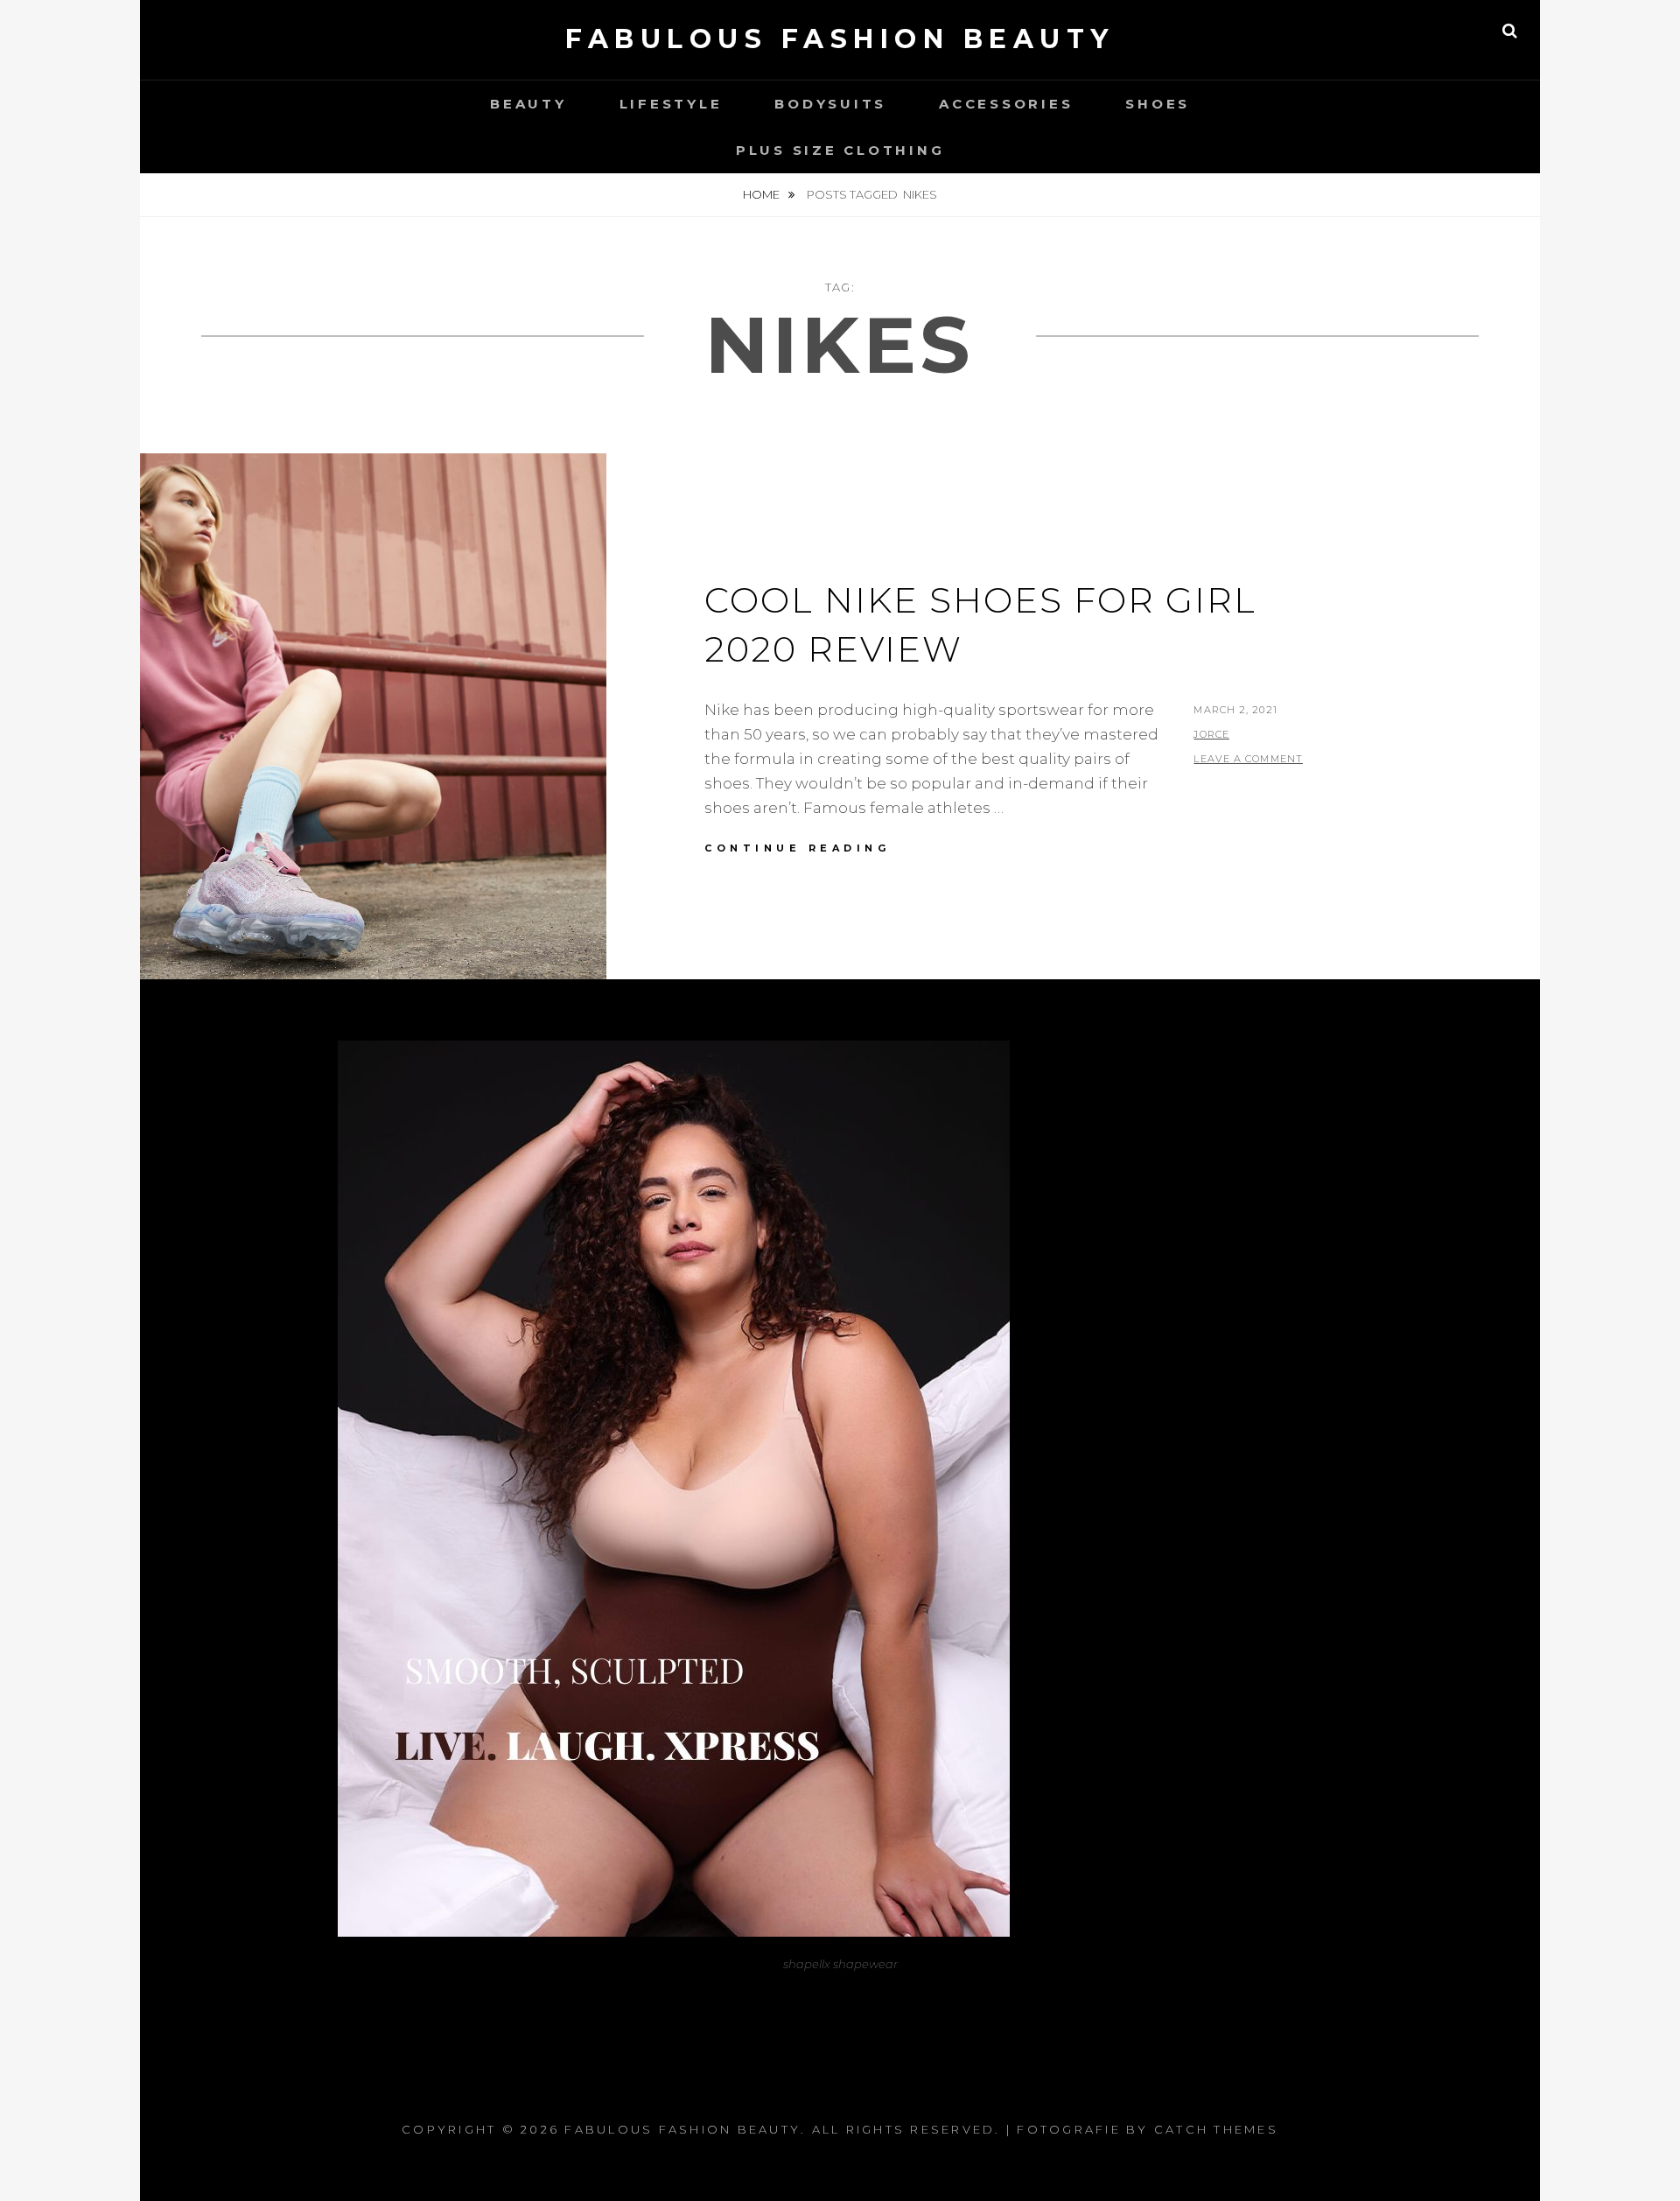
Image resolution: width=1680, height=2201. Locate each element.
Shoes (1158, 104)
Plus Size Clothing (840, 150)
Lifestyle (671, 104)
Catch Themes (1216, 2129)
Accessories (1006, 104)
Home (763, 194)
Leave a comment (1248, 759)
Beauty (528, 104)
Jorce (1211, 734)
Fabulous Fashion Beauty (840, 39)
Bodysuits (830, 104)
